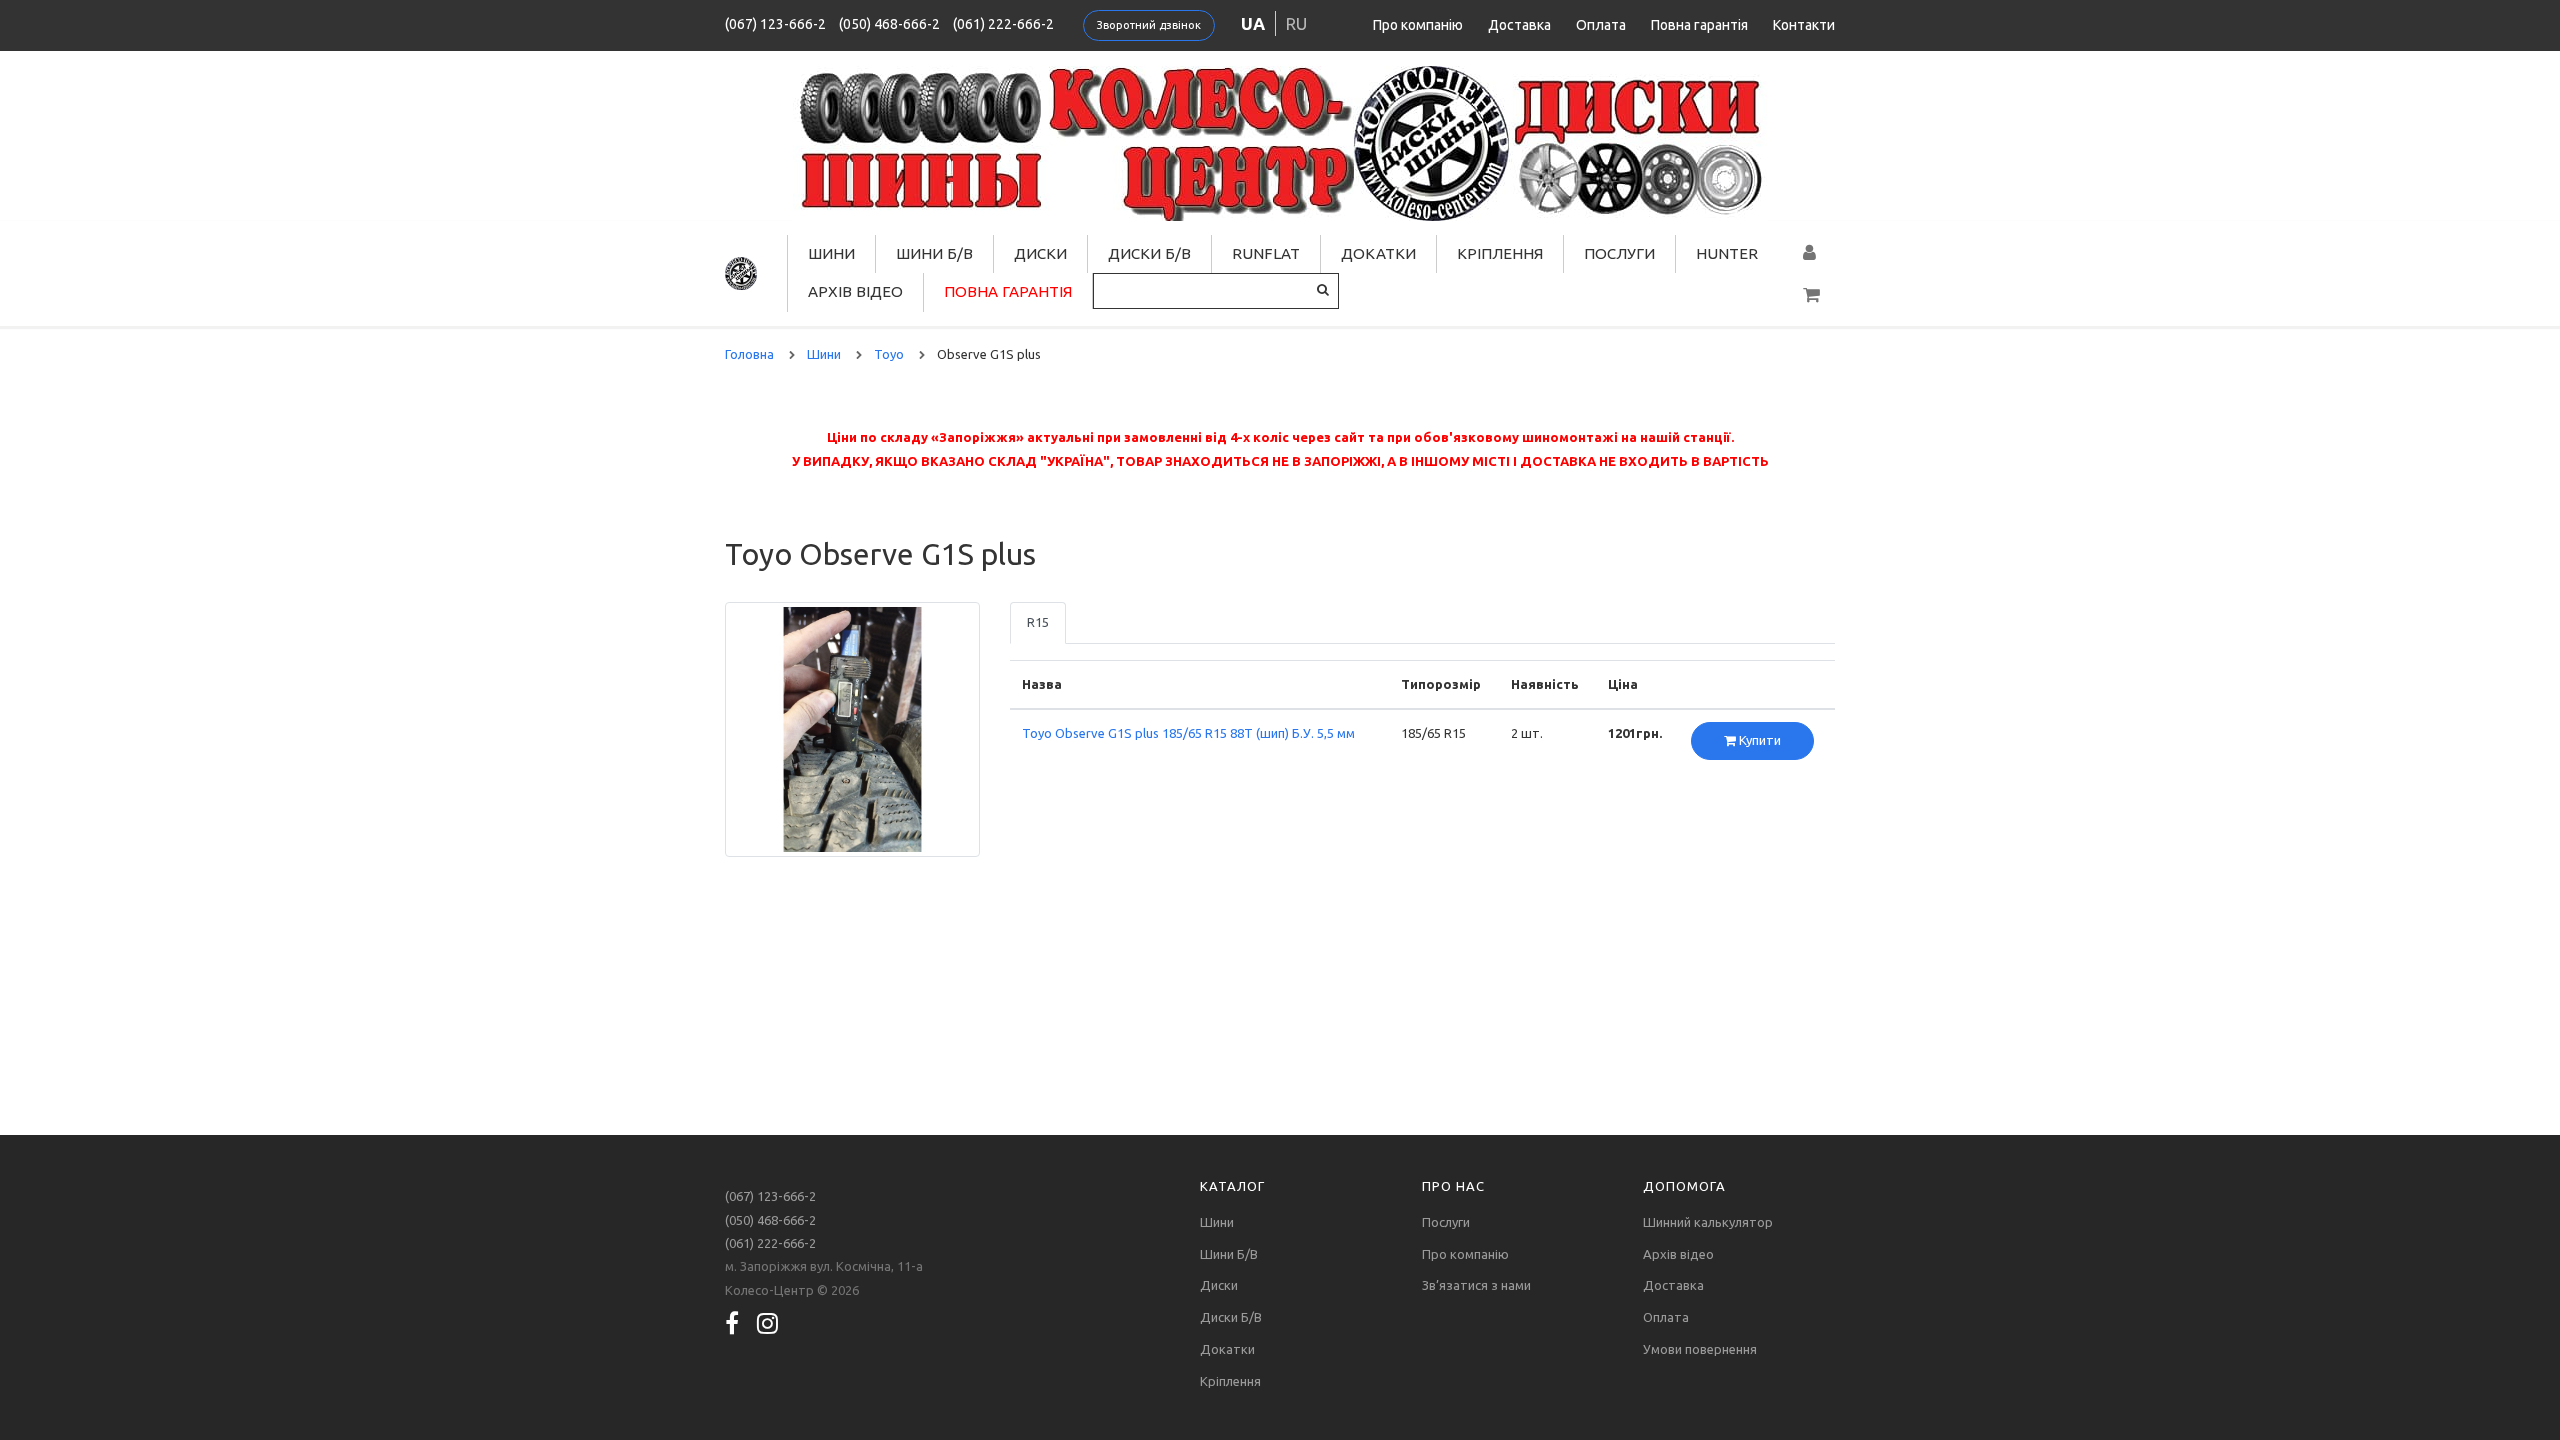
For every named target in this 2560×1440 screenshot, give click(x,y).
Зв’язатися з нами (1476, 1285)
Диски (1040, 253)
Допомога (1684, 1186)
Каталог (1232, 1186)
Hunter (1727, 253)
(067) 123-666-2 (775, 24)
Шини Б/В (934, 253)
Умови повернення (1700, 1349)
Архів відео (855, 291)
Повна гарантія (1699, 25)
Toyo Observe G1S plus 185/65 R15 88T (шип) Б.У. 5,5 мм (1188, 733)
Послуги (1619, 253)
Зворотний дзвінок (1149, 25)
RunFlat (1266, 253)
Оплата (1601, 25)
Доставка (1519, 25)
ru (1296, 23)
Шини (831, 253)
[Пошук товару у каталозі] (1323, 289)
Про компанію (1418, 25)
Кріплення (1500, 253)
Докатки (1378, 253)
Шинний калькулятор (1708, 1222)
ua (1253, 23)
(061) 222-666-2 (1003, 24)
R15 (1038, 622)
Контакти (1804, 25)
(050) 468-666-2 (889, 24)
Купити (1758, 740)
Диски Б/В (1149, 253)
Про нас (1453, 1186)
